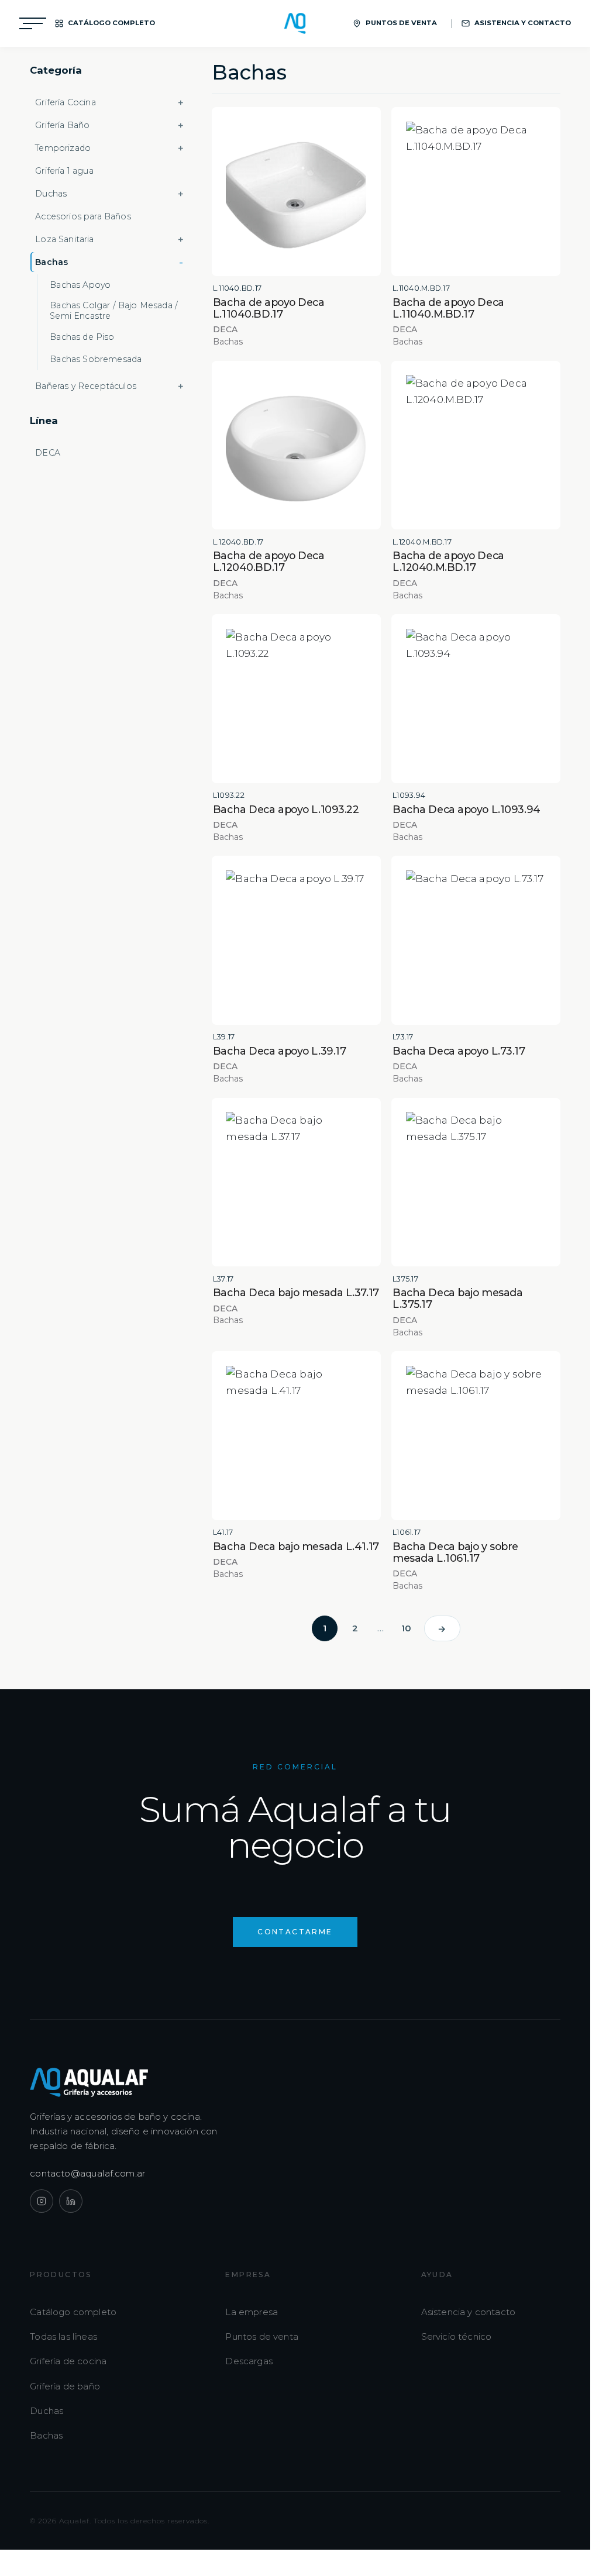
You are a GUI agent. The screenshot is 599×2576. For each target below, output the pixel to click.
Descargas (249, 2361)
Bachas (46, 2435)
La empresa (252, 2312)
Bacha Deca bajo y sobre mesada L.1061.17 (455, 1552)
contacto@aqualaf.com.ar (88, 2173)
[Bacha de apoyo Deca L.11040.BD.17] (296, 192)
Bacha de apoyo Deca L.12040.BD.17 (269, 561)
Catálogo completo (73, 2312)
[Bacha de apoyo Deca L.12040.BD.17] (296, 445)
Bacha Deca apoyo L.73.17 (459, 1051)
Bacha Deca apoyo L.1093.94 (467, 809)
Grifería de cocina (68, 2361)
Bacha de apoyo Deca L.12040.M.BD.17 (448, 561)
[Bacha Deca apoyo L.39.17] (296, 940)
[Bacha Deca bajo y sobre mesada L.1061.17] (476, 1436)
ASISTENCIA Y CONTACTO (523, 23)
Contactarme (295, 1932)
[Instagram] (42, 2201)
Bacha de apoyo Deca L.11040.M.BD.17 (448, 308)
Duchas (47, 2411)
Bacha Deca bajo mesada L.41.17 (296, 1546)
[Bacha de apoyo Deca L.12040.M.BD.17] (476, 445)
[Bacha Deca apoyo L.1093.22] (296, 699)
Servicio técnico (457, 2336)
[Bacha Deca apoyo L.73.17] (476, 940)
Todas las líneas (63, 2336)
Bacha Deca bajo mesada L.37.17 (296, 1292)
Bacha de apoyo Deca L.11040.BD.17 (269, 308)
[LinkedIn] (71, 2201)
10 (406, 1628)
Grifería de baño (65, 2386)
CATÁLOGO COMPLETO (111, 23)
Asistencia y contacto (469, 2312)
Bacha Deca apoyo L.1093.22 (286, 809)
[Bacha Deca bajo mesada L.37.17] (296, 1182)
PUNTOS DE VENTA (401, 23)
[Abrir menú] (33, 23)
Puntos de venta (262, 2336)
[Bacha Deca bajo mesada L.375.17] (476, 1182)
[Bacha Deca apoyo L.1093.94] (476, 699)
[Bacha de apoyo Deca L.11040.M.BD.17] (476, 192)
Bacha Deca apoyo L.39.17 (279, 1051)
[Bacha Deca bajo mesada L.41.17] (296, 1436)
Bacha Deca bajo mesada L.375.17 (457, 1298)
